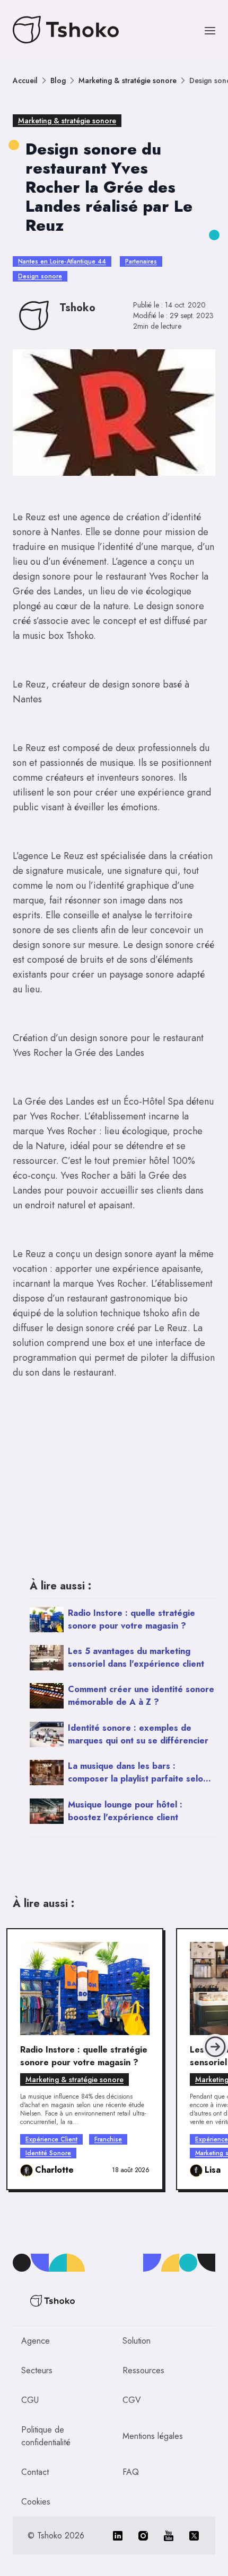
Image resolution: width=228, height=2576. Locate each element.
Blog (58, 80)
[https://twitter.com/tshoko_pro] (194, 2536)
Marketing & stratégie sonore (128, 80)
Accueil (25, 80)
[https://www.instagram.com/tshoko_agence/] (143, 2536)
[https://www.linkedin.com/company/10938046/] (118, 2536)
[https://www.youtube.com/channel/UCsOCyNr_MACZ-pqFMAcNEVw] (169, 2536)
